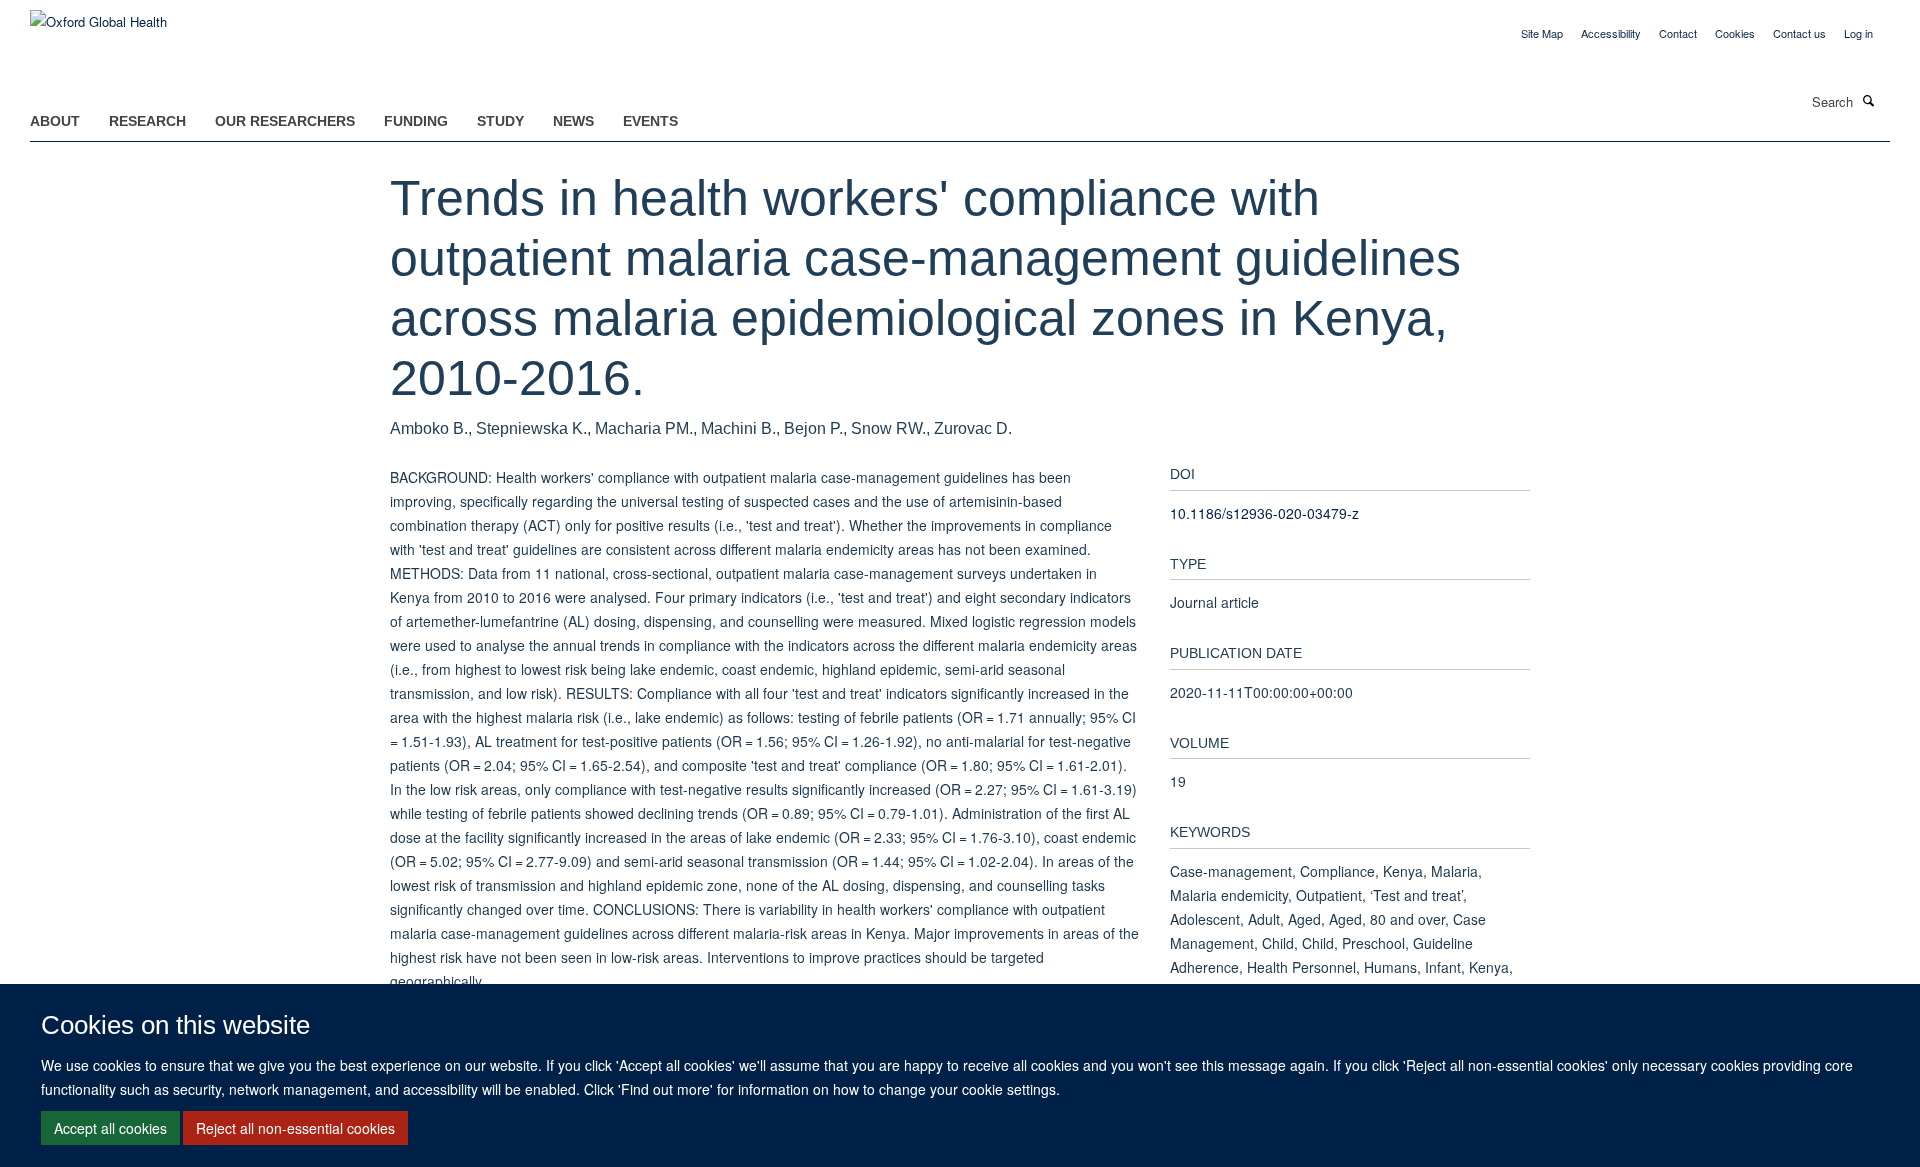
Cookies (1735, 33)
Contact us (1799, 33)
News (573, 121)
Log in (1858, 33)
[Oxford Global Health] (98, 14)
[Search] (1869, 100)
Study (500, 121)
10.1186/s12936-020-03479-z (1264, 513)
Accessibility (1611, 33)
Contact (1678, 33)
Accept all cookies (110, 1128)
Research (147, 121)
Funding (416, 121)
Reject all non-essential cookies (295, 1128)
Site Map (1542, 33)
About (55, 121)
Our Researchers (285, 121)
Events (650, 121)
